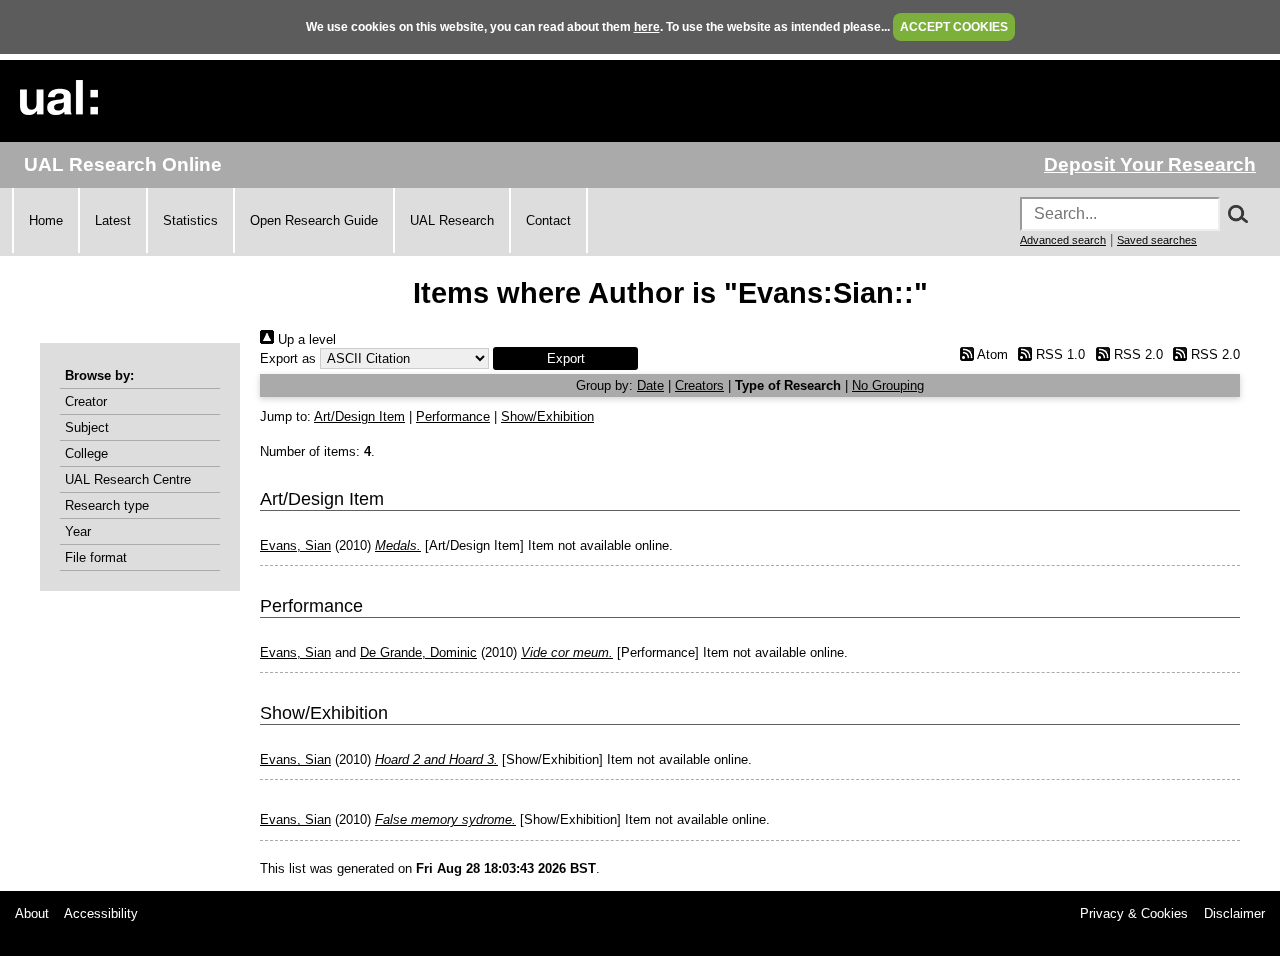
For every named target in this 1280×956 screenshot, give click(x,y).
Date (650, 385)
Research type (107, 505)
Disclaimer (1234, 913)
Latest (113, 220)
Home (46, 220)
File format (96, 557)
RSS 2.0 (1136, 354)
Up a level (305, 339)
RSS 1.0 (1058, 354)
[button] (565, 358)
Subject (87, 427)
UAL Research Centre (128, 479)
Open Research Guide (314, 220)
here (647, 27)
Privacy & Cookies (1134, 913)
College (86, 453)
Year (78, 531)
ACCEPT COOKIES (954, 27)
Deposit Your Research (1150, 164)
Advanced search (1063, 240)
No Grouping (888, 385)
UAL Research (452, 220)
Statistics (190, 220)
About (32, 913)
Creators (699, 385)
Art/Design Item (359, 416)
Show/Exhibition (547, 416)
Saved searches (1157, 240)
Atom (990, 354)
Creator (86, 401)
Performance (453, 416)
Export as (288, 358)
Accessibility (101, 913)
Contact (548, 220)
